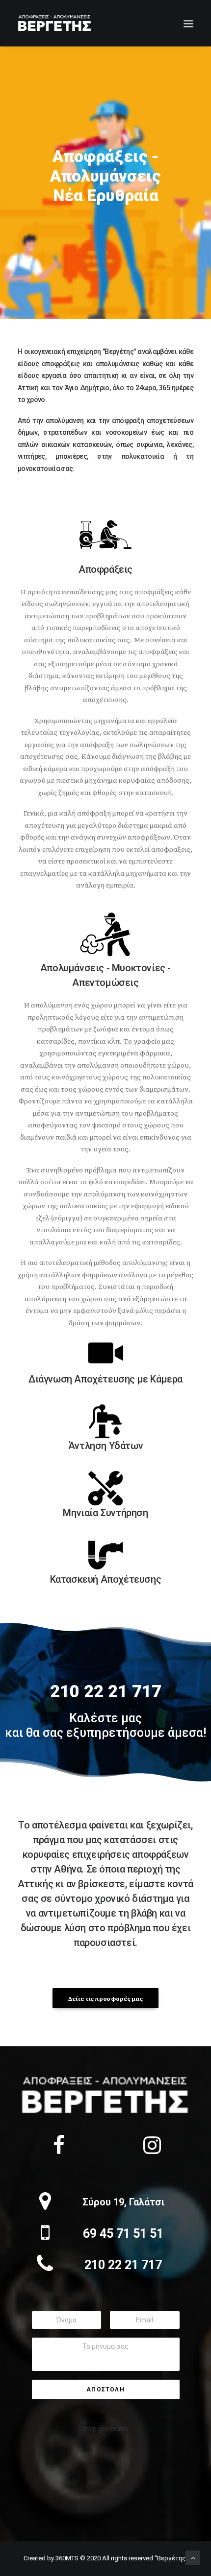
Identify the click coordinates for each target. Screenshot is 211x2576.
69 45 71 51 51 (123, 2234)
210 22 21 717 (123, 2265)
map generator (106, 2429)
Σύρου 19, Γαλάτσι (123, 2202)
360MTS (67, 2558)
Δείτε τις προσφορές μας (105, 1998)
